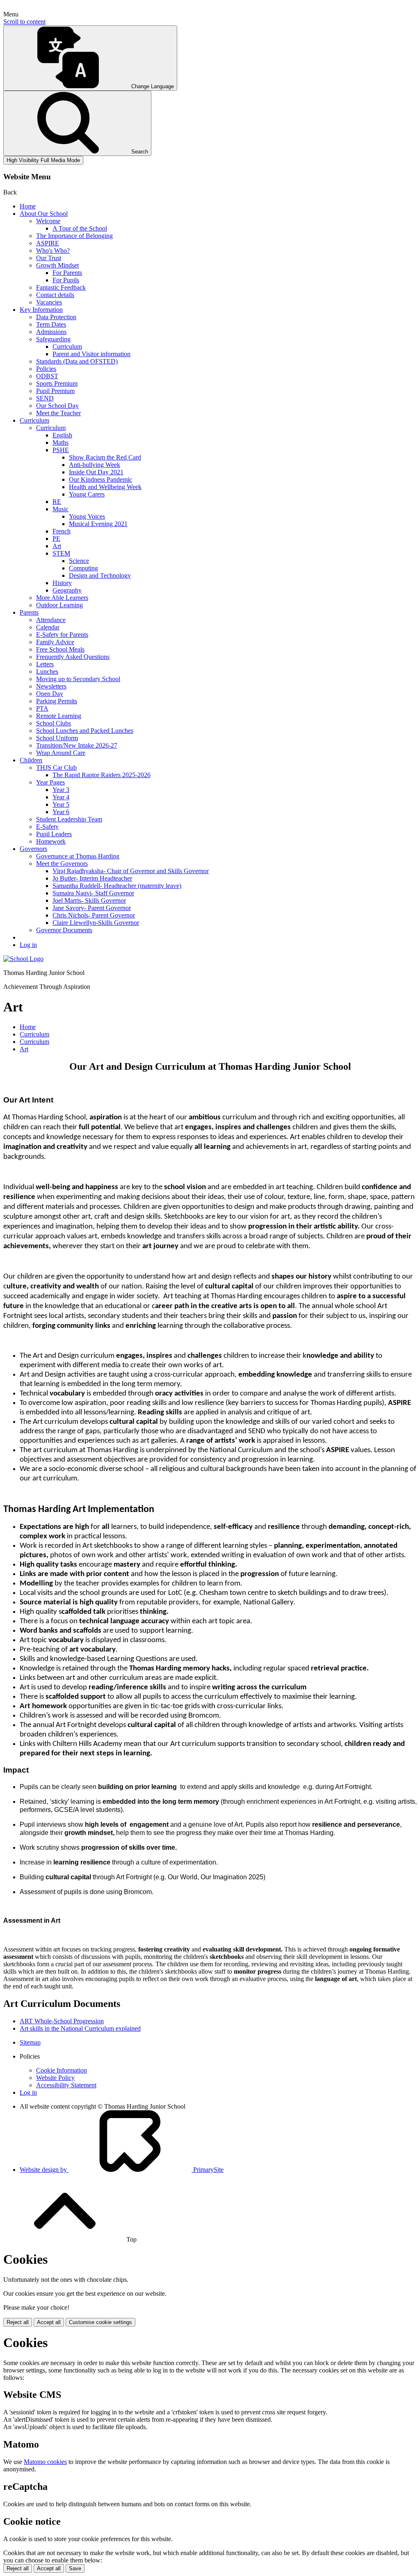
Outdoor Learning (59, 605)
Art (57, 546)
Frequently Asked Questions (73, 657)
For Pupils (66, 280)
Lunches (47, 671)
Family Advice (55, 642)
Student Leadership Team (69, 819)
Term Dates (51, 324)
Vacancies (49, 302)
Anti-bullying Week (95, 465)
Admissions (51, 332)
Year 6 (61, 812)
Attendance (51, 620)
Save (75, 2568)
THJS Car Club (56, 768)
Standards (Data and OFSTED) (77, 361)
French (62, 531)
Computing (83, 568)
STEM (61, 553)
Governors (33, 849)
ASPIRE (48, 243)
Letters (45, 664)
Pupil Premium (55, 391)
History (62, 583)
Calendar (48, 627)
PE (56, 539)
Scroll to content (24, 22)
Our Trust (49, 258)
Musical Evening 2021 (98, 524)
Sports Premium (57, 383)
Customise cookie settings (100, 2322)
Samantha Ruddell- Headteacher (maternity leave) (117, 886)
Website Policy (55, 2078)
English (62, 435)
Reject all (18, 2322)
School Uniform (57, 738)
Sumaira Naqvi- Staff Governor (93, 893)
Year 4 (61, 797)
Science (79, 561)
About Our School (44, 214)
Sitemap (30, 2042)
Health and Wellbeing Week (105, 487)
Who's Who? (53, 251)
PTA (42, 708)
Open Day (50, 694)
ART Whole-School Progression (62, 2021)
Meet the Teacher (58, 413)
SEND (45, 398)
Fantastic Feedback (61, 287)
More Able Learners (62, 598)
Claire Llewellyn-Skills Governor (96, 923)
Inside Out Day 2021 (96, 472)
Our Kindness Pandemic (100, 479)
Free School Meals (60, 649)
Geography (67, 590)
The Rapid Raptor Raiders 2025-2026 (102, 775)
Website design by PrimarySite (122, 2170)
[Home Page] (23, 959)
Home (28, 206)
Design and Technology (100, 575)
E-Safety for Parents (62, 635)
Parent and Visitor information (91, 354)
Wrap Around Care (61, 753)
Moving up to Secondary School (78, 679)
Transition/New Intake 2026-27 (77, 745)
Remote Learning (59, 716)
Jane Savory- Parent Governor (92, 908)
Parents (29, 612)
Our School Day (57, 406)
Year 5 (61, 804)
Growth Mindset (57, 265)
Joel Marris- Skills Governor (89, 900)
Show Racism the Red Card (105, 457)
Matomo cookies (45, 2462)
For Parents (67, 273)
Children (31, 760)
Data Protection (56, 317)
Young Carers (87, 494)
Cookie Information (62, 2070)
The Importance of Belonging (74, 236)
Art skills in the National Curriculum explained (80, 2028)
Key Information (41, 310)
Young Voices (87, 516)
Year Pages (50, 782)
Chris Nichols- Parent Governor (94, 915)
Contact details (55, 295)
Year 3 (61, 790)
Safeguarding (53, 339)
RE (57, 502)
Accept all (49, 2322)
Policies (46, 369)
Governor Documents (64, 930)
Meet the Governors (62, 864)
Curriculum (67, 347)
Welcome (48, 221)
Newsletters (51, 686)
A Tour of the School (80, 228)
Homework (51, 841)
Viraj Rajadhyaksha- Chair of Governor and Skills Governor (131, 871)
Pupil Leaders (54, 834)
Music (60, 509)
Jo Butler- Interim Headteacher (92, 878)
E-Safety (47, 827)
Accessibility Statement (66, 2085)
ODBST (47, 376)
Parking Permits (57, 701)
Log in (28, 945)
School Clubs (54, 723)
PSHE (61, 450)
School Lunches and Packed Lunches (85, 731)
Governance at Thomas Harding (78, 856)
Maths (60, 443)
